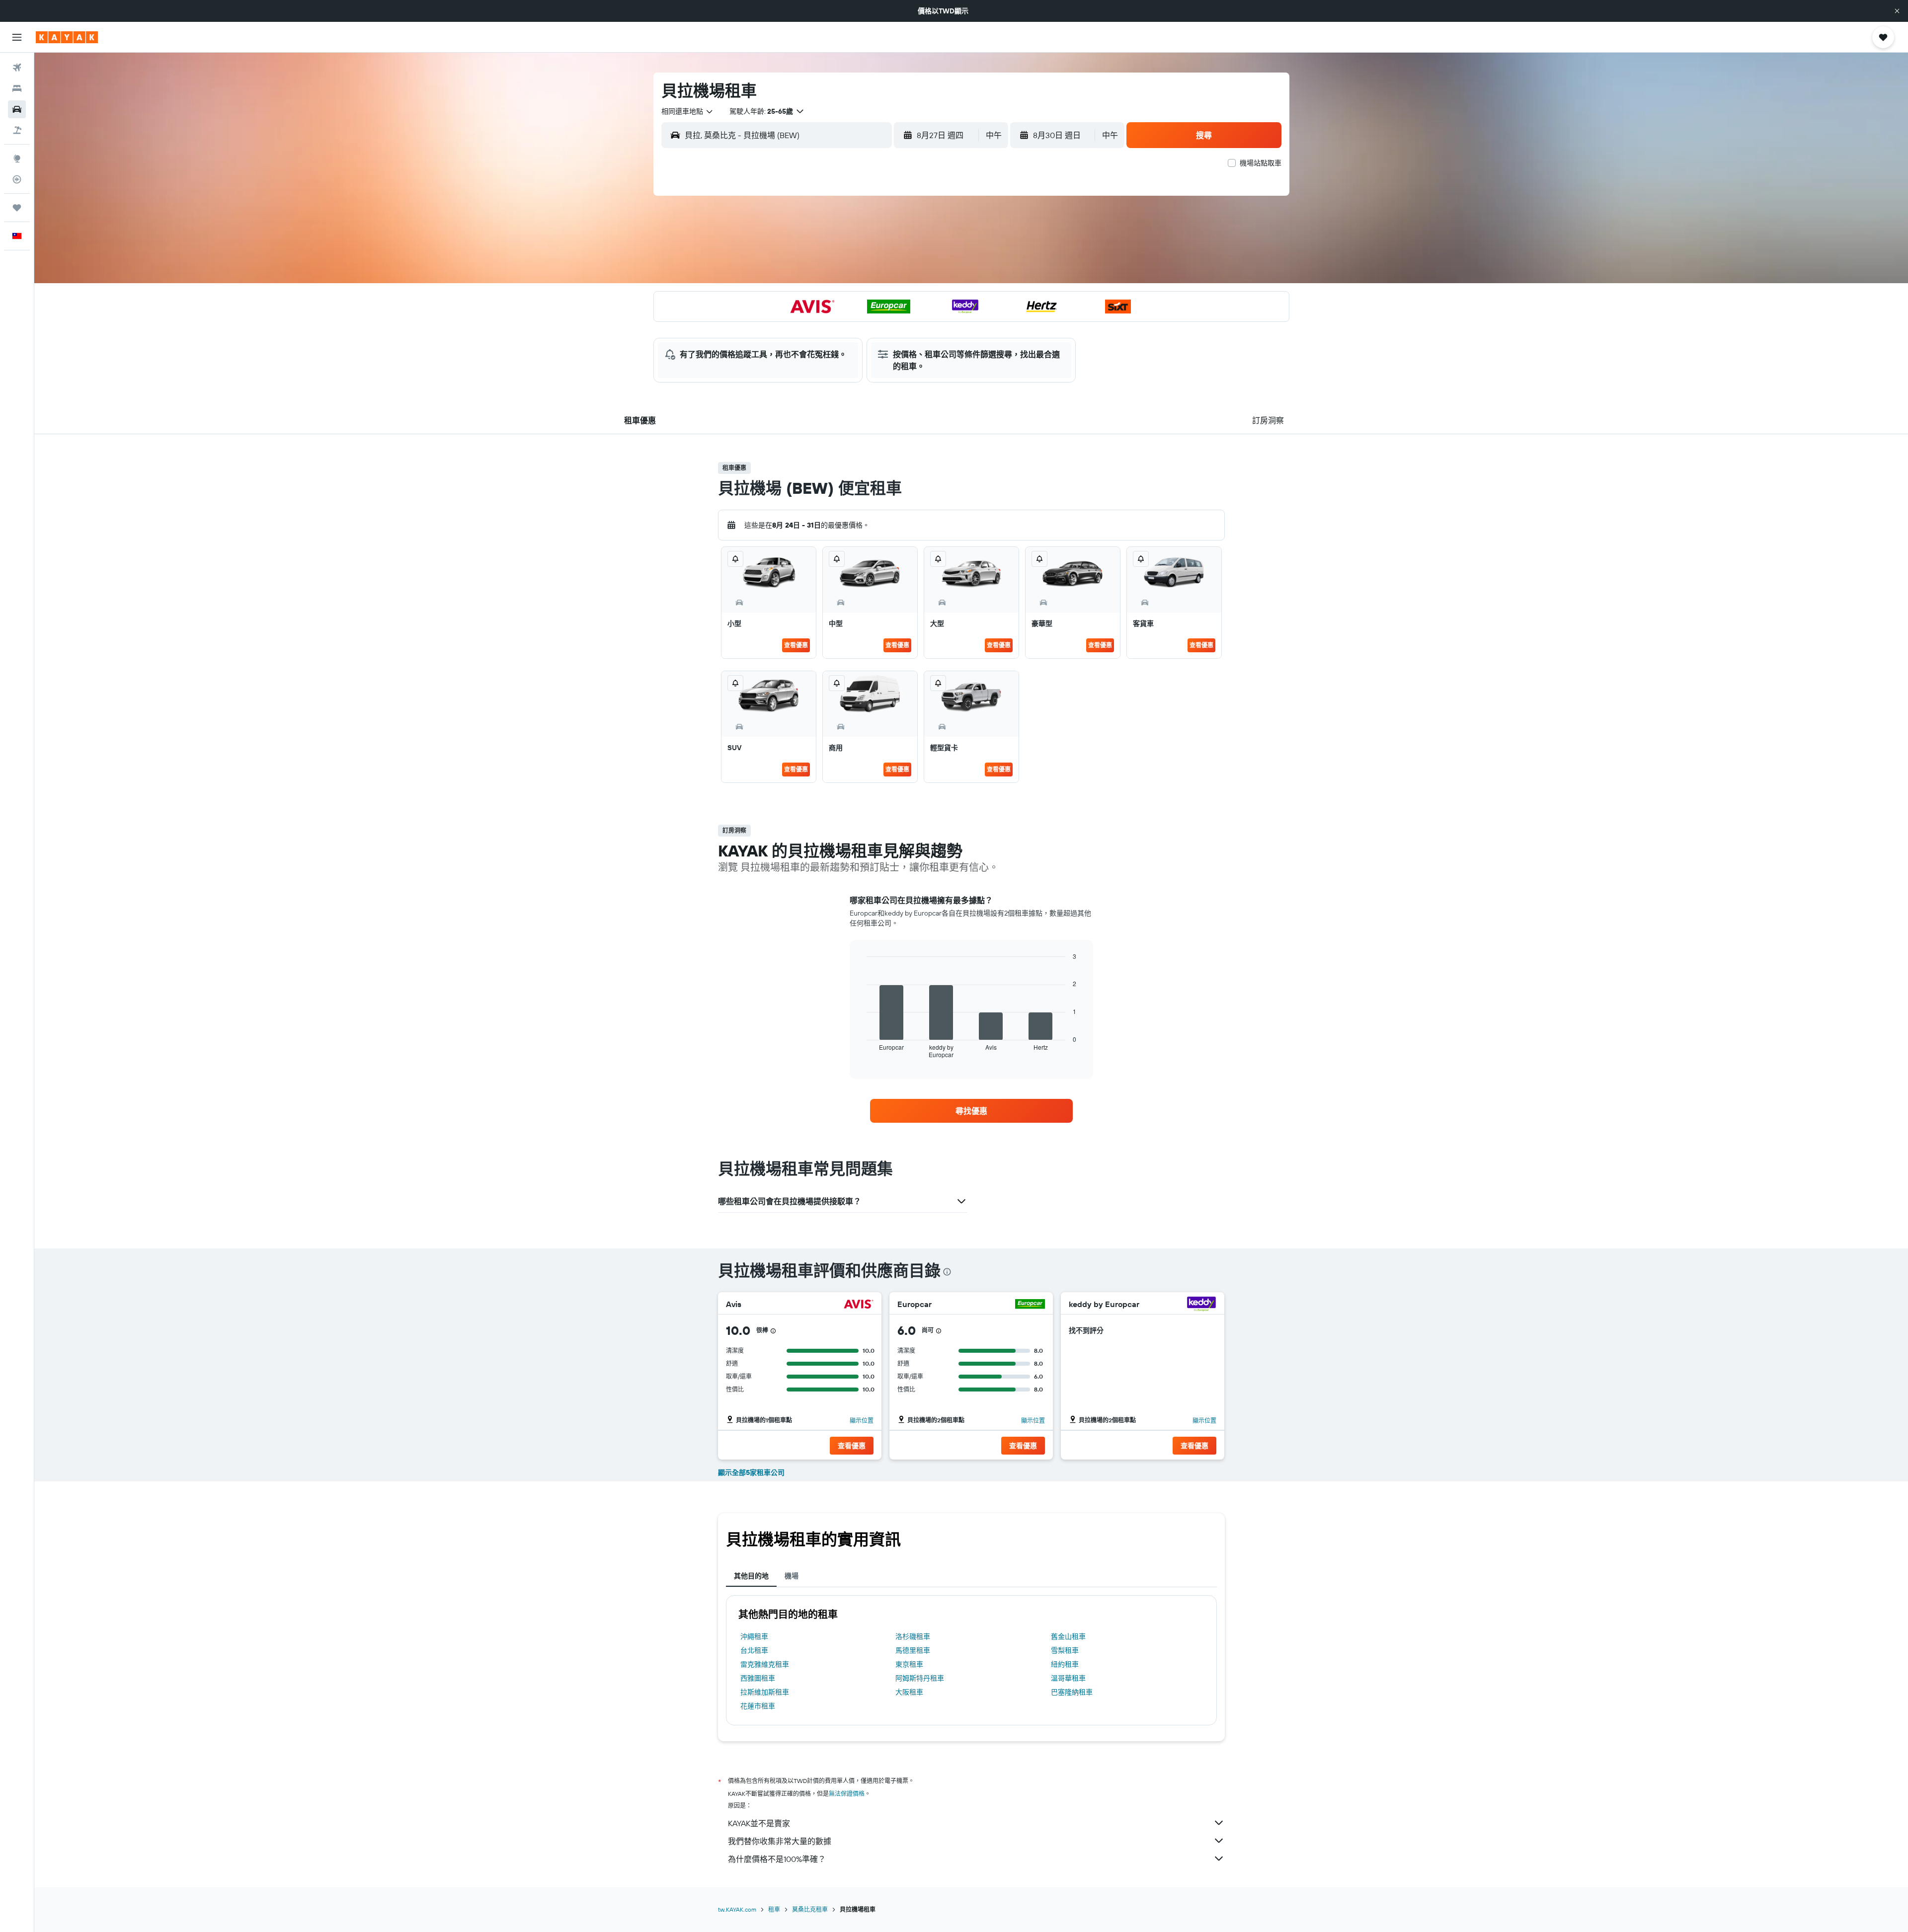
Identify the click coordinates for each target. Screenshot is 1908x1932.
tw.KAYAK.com (737, 1909)
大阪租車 (909, 1692)
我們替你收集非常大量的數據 (780, 1841)
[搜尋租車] (17, 109)
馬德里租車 (913, 1650)
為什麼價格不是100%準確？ (777, 1859)
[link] (971, 1111)
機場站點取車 (1261, 163)
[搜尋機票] (17, 68)
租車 (774, 1909)
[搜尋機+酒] (17, 130)
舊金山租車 (1068, 1636)
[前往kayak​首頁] (67, 37)
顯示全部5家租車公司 (751, 1472)
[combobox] (688, 111)
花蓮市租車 (758, 1706)
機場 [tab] (792, 1576)
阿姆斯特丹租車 (920, 1678)
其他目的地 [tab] (751, 1576)
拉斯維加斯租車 (765, 1692)
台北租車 (754, 1650)
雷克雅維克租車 (765, 1664)
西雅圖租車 (758, 1678)
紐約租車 (1065, 1664)
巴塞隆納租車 (1072, 1692)
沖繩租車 (754, 1636)
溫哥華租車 (1068, 1678)
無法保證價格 (847, 1794)
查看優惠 (796, 645)
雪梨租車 (1065, 1650)
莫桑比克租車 (810, 1909)
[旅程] (17, 208)
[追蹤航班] (17, 179)
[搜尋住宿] (17, 88)
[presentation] (947, 1272)
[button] (1897, 11)
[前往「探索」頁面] (17, 158)
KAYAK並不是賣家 (759, 1823)
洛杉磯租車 (913, 1636)
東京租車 (909, 1664)
